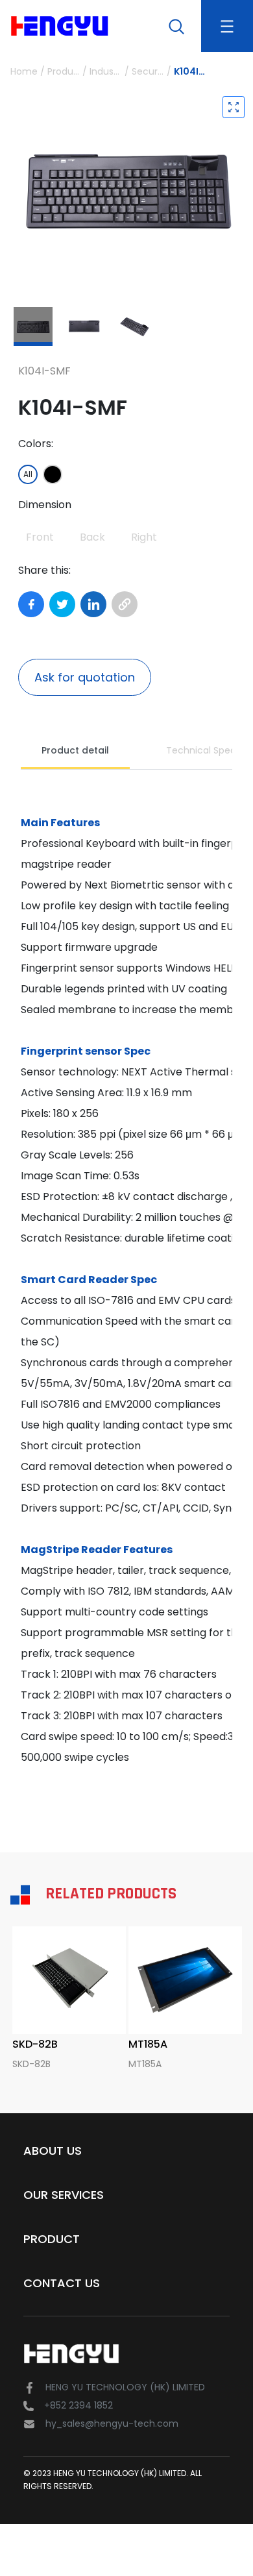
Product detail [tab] (75, 750)
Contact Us (62, 2283)
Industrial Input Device (106, 71)
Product (52, 2239)
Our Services (64, 2195)
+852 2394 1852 (78, 2405)
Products (64, 71)
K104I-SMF (190, 71)
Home (24, 71)
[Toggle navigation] (227, 26)
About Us (53, 2151)
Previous (9, 188)
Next (244, 188)
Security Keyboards (148, 71)
